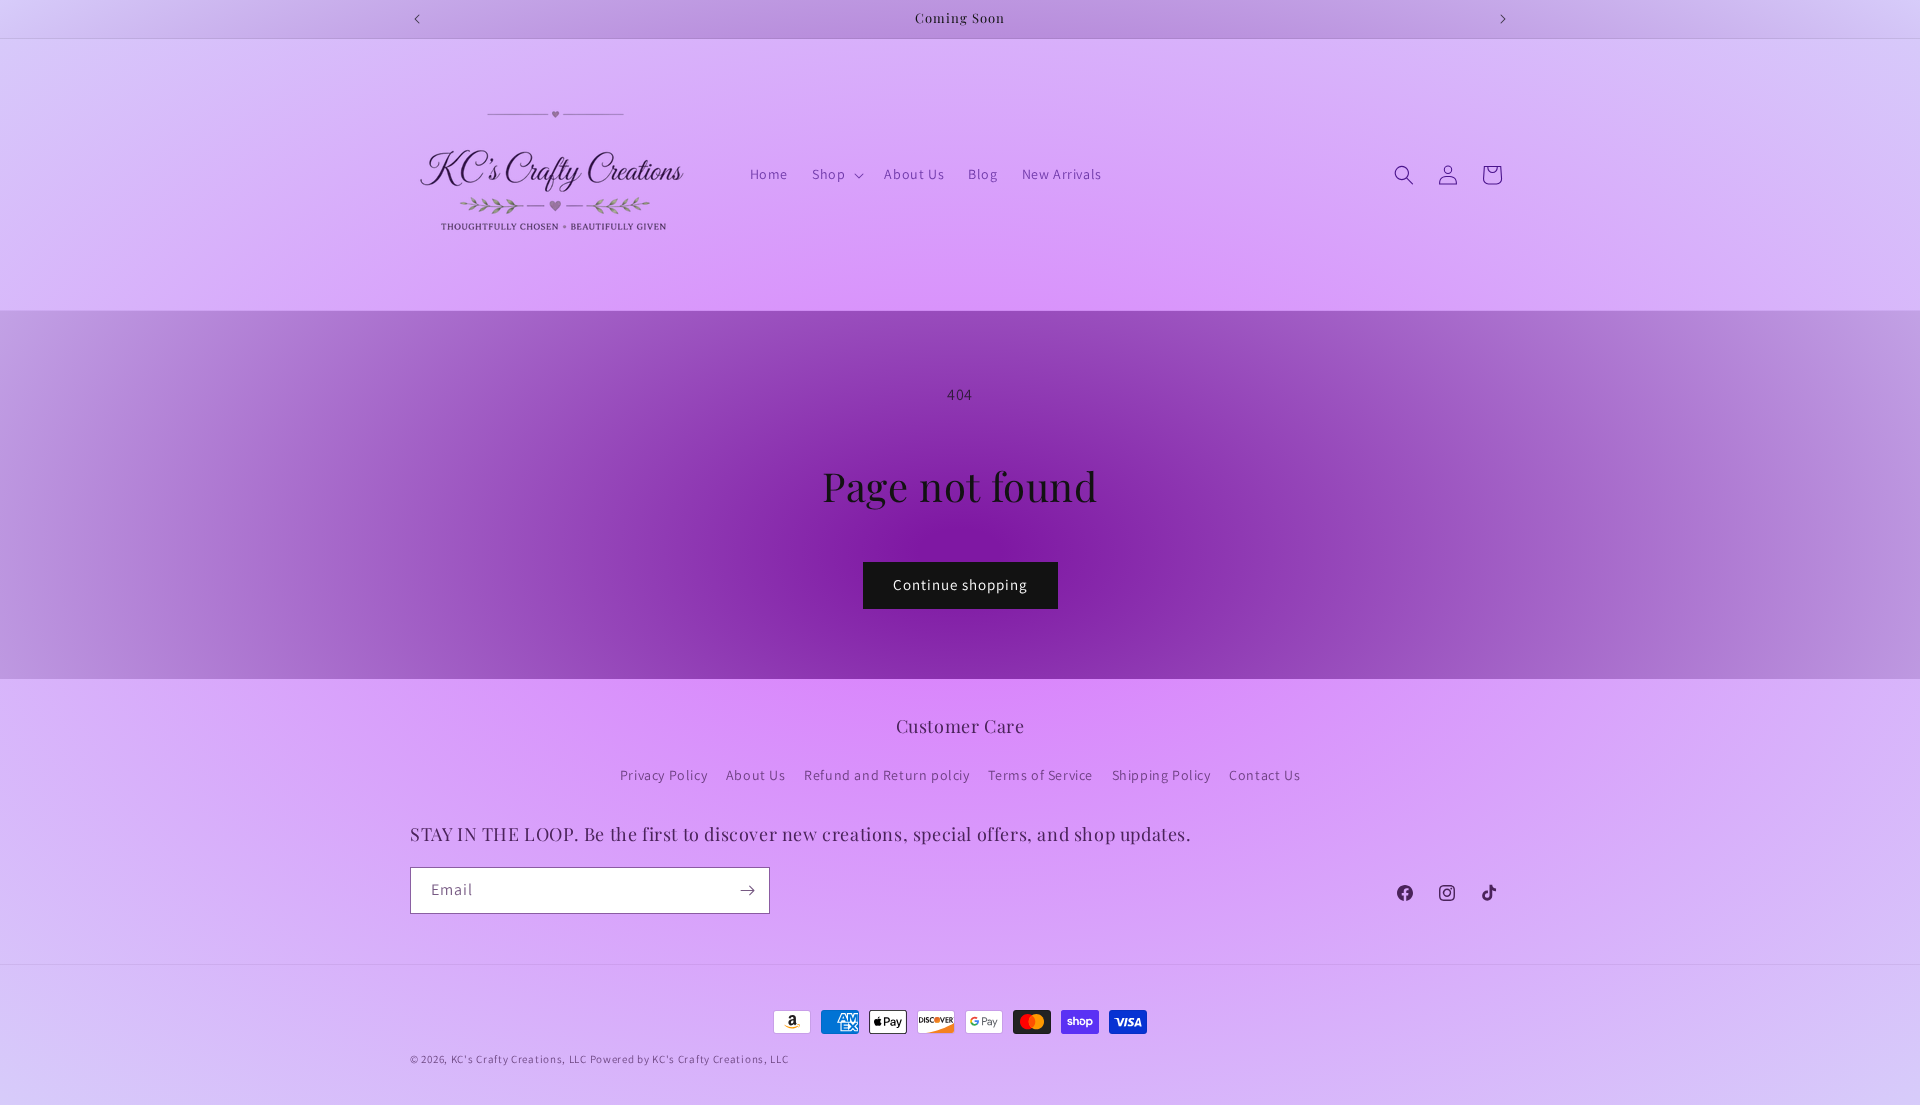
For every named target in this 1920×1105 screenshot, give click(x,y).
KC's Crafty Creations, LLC (519, 1059)
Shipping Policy (1161, 775)
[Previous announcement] (417, 19)
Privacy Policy (663, 775)
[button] (836, 174)
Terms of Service (1040, 775)
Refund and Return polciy (886, 775)
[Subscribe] (747, 890)
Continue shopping (960, 584)
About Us (756, 775)
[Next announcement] (1503, 19)
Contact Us (1264, 775)
